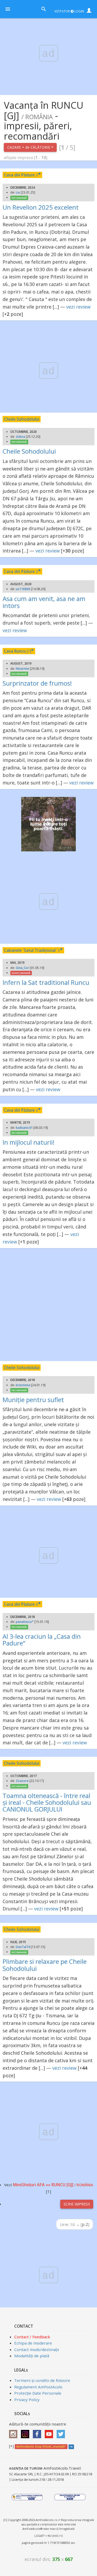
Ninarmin (23, 669)
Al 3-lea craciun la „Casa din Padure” (42, 1640)
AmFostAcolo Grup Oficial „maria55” (41, 2447)
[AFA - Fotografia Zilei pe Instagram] (26, 2432)
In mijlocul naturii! (29, 1142)
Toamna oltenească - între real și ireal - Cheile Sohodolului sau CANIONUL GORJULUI (47, 1802)
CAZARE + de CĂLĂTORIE (29, 147)
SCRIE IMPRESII (77, 2204)
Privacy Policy (27, 2400)
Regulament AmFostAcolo (38, 2387)
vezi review (78, 307)
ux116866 (23, 589)
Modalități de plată (32, 2356)
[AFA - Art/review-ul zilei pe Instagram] (14, 2432)
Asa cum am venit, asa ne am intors (44, 602)
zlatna (20, 437)
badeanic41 (24, 1128)
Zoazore (22, 1781)
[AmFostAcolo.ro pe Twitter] (62, 2432)
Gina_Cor (22, 968)
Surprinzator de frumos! (37, 683)
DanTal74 (23, 1947)
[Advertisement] (48, 1305)
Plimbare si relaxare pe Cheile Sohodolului (45, 1965)
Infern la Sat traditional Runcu (46, 982)
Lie (18, 192)
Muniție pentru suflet (33, 1400)
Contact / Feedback (32, 2337)
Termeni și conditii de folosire (42, 2380)
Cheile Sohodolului (29, 451)
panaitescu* (25, 1622)
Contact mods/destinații (37, 2349)
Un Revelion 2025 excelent (41, 207)
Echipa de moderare (33, 2343)
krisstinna (23, 1385)
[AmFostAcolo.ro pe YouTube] (50, 2432)
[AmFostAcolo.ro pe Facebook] (38, 2432)
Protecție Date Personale (38, 2393)
